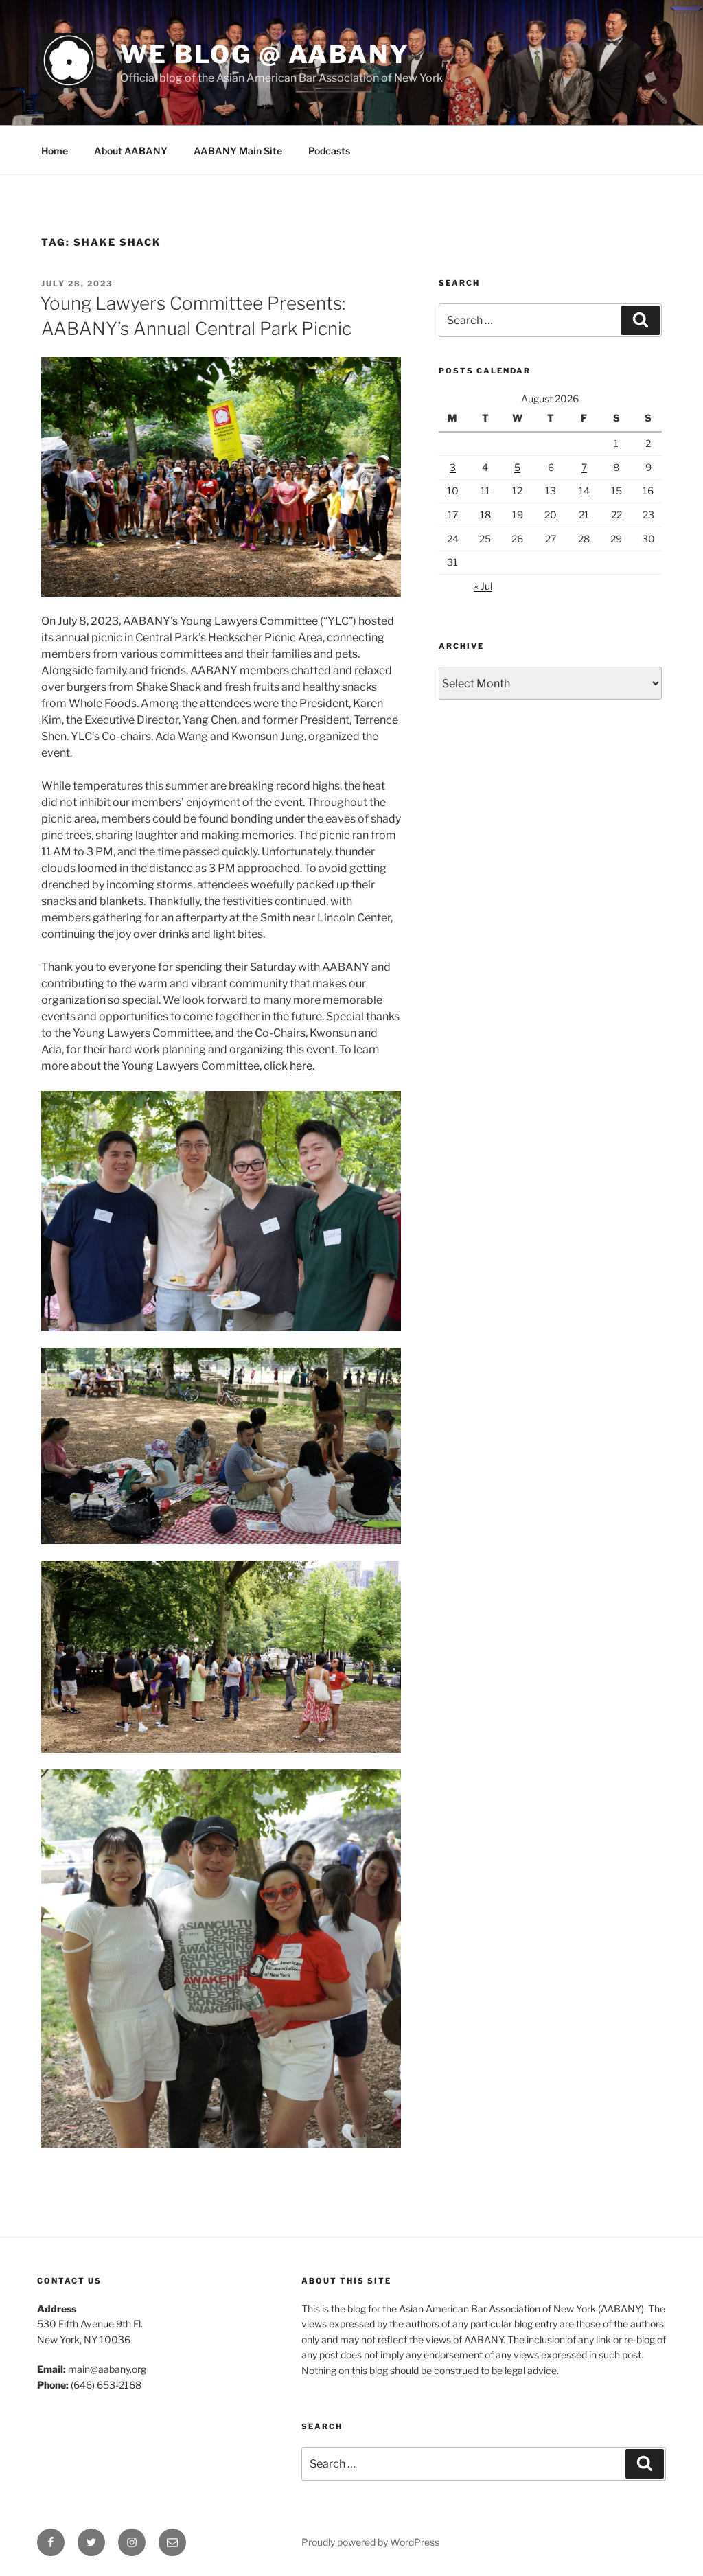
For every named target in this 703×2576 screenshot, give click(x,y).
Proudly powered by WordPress (370, 2542)
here (301, 1066)
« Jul (483, 586)
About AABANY (131, 151)
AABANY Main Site (238, 151)
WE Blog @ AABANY (265, 54)
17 (453, 515)
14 (584, 491)
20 (551, 515)
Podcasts (329, 151)
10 (453, 491)
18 (485, 515)
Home (55, 151)
